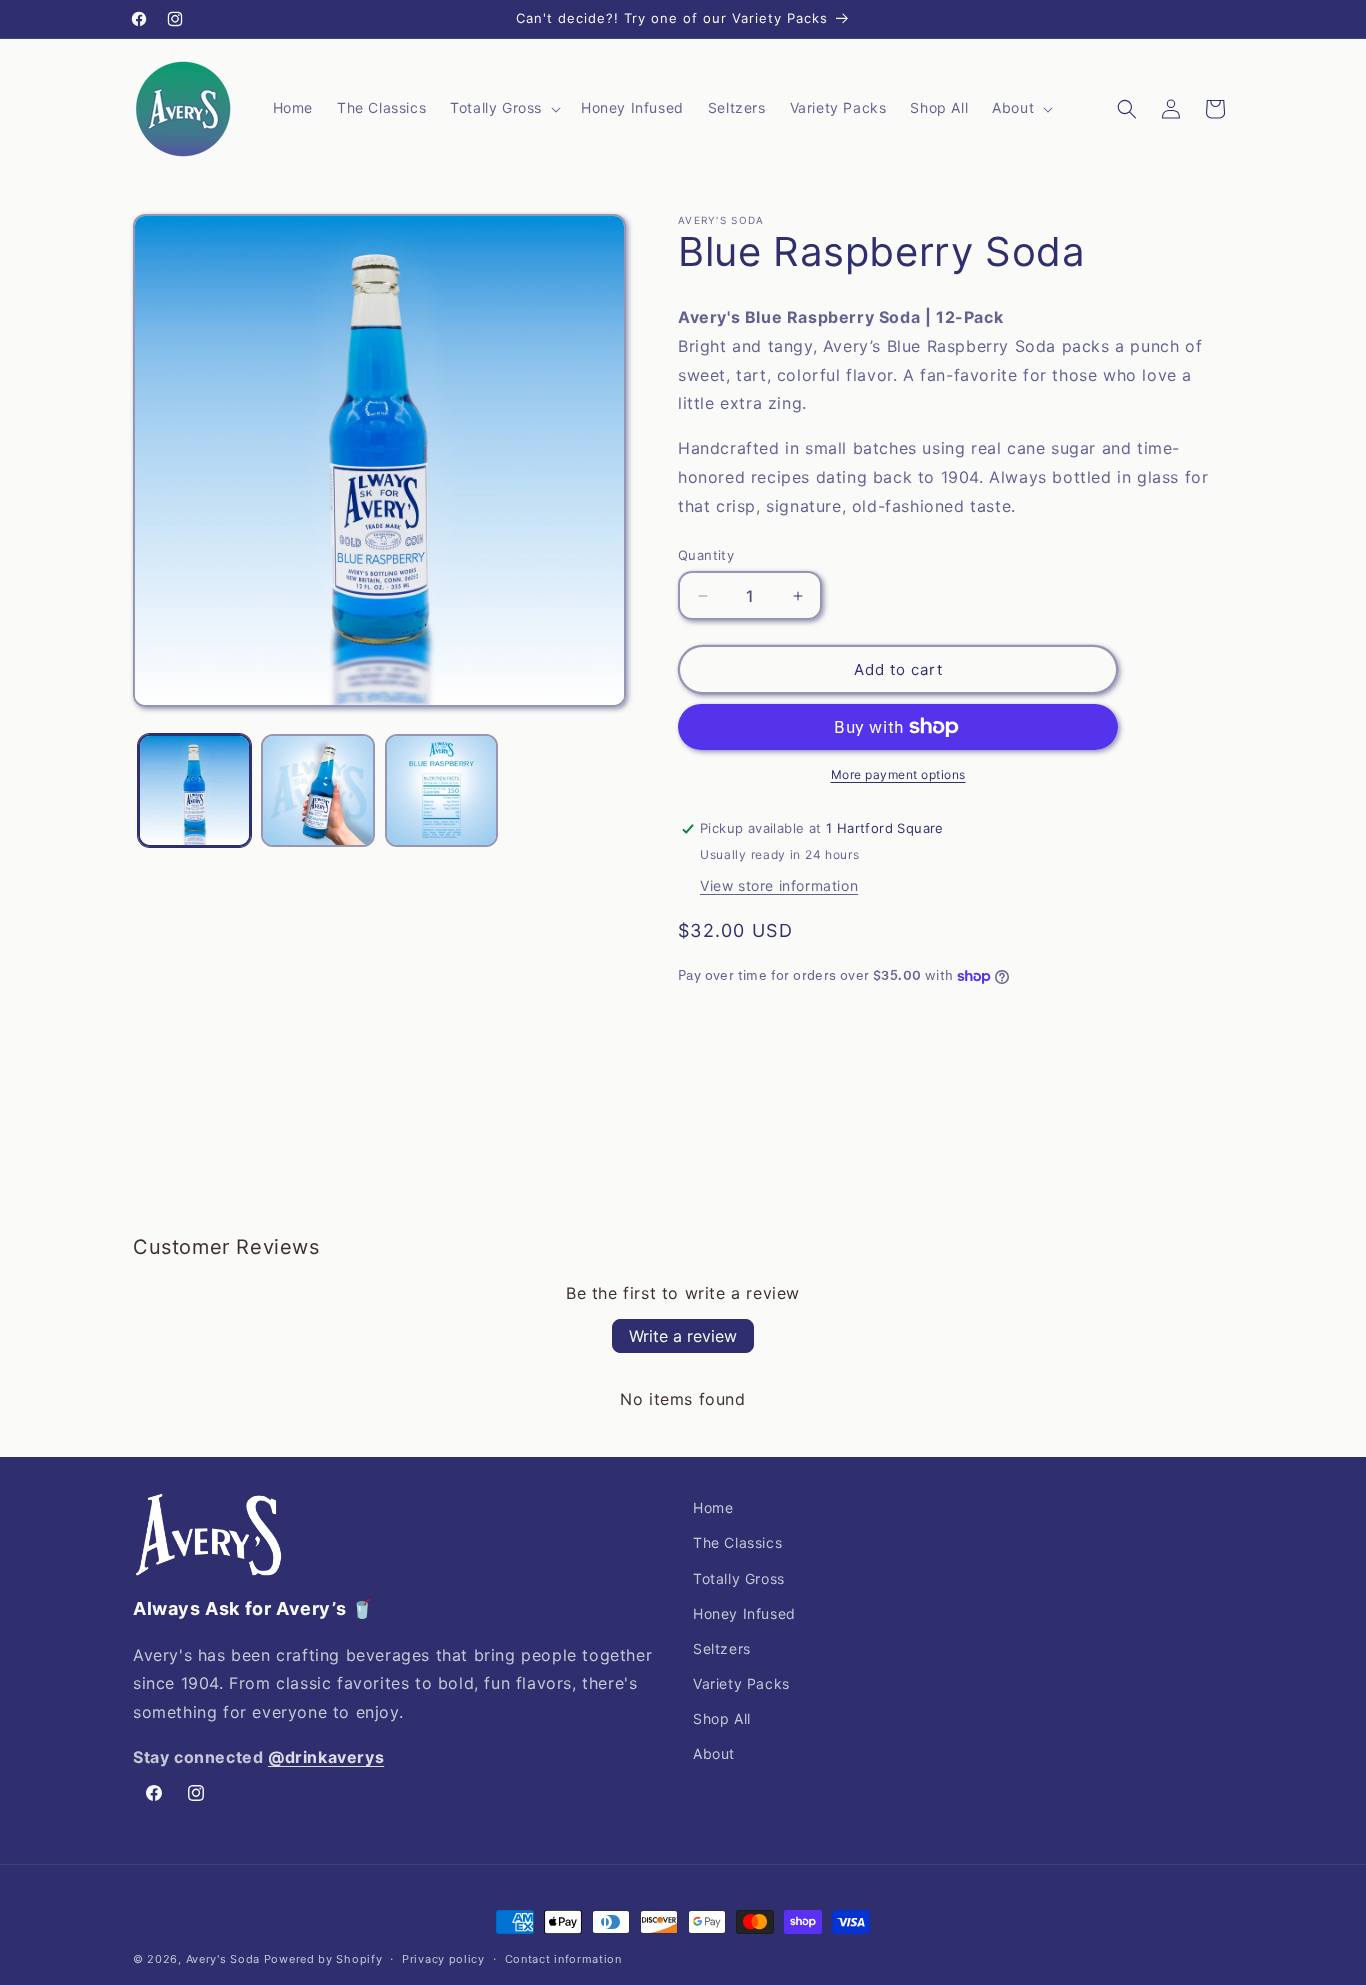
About (714, 1753)
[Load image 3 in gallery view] (441, 790)
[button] (503, 108)
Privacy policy (443, 1959)
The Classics (737, 1542)
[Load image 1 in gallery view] (194, 790)
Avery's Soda (223, 1959)
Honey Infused (744, 1613)
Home (713, 1507)
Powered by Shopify (323, 1959)
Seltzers (722, 1648)
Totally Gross (739, 1578)
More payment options (898, 774)
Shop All (722, 1718)
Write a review (683, 1336)
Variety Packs (741, 1683)
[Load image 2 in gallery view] (317, 790)
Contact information (563, 1959)
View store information (779, 885)
